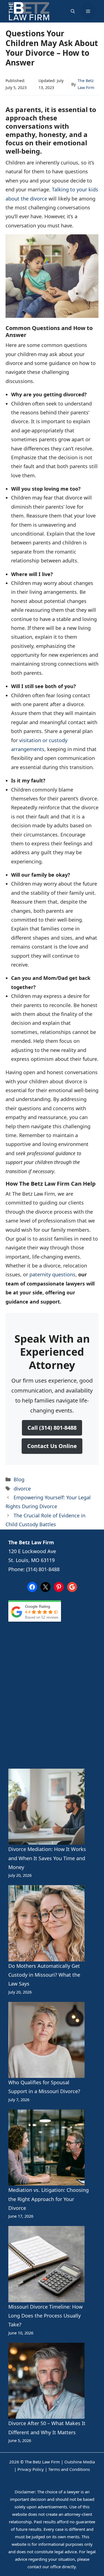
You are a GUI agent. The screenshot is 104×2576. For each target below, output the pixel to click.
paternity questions (52, 1274)
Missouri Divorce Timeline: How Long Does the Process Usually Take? (45, 2316)
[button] (73, 11)
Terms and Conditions (69, 2469)
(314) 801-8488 (43, 1569)
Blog (19, 1479)
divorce (22, 1489)
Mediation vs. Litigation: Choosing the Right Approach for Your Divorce (49, 2199)
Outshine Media (80, 2462)
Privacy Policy (31, 2469)
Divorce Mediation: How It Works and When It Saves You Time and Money (47, 1858)
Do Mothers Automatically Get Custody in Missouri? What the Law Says (44, 1975)
